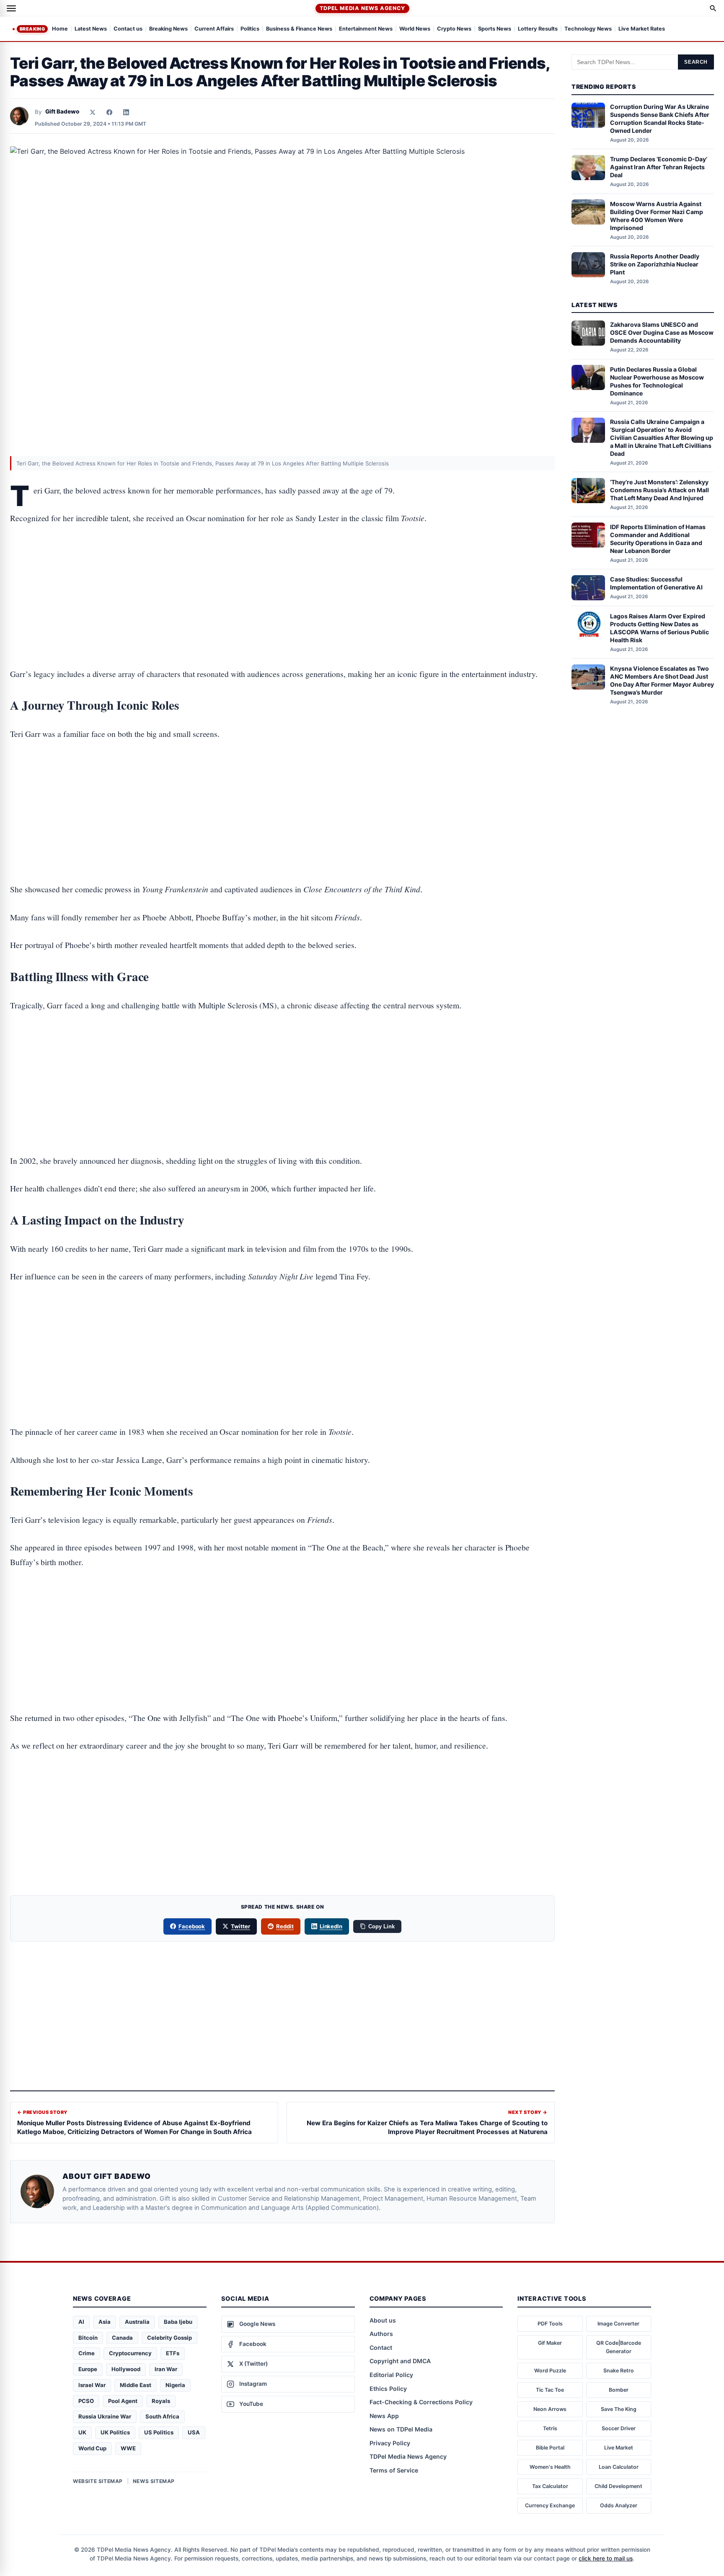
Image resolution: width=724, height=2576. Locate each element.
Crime (87, 2353)
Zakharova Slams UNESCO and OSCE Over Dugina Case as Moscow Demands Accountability (662, 332)
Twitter (240, 1926)
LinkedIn (331, 1926)
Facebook (192, 1926)
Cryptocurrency (130, 2353)
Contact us (128, 29)
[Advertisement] (282, 570)
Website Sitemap (98, 2481)
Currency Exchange (550, 2505)
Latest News (91, 29)
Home (60, 29)
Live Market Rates (642, 29)
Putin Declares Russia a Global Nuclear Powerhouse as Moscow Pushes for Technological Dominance (657, 381)
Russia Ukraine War (105, 2416)
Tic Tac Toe (550, 2390)
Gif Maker (550, 2343)
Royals (161, 2401)
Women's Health (550, 2467)
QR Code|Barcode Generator (619, 2347)
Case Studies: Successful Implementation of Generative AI (656, 583)
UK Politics (115, 2432)
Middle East (136, 2385)
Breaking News (168, 29)
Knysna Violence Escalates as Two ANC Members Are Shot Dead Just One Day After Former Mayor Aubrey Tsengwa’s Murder (662, 680)
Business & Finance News (299, 29)
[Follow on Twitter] (93, 112)
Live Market (619, 2448)
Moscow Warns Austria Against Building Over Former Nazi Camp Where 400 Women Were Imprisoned (657, 215)
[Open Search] (713, 8)
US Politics (159, 2432)
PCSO (86, 2401)
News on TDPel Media (401, 2429)
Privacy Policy (390, 2443)
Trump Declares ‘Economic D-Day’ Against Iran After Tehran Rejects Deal (659, 167)
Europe (88, 2369)
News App (384, 2416)
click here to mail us (606, 2558)
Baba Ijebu (178, 2322)
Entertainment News (366, 29)
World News (415, 29)
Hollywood (126, 2369)
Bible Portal (550, 2448)
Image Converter (618, 2324)
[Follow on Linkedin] (126, 112)
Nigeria (175, 2385)
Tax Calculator (550, 2486)
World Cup (92, 2448)
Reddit (285, 1926)
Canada (122, 2338)
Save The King (619, 2409)
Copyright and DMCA (400, 2361)
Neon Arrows (550, 2409)
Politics (250, 29)
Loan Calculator (619, 2467)
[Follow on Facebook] (109, 112)
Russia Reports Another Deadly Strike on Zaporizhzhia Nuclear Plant (655, 264)
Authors (381, 2334)
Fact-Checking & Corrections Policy (421, 2402)
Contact (381, 2347)
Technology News (588, 29)
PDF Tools (550, 2324)
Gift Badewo (62, 111)
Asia (105, 2322)
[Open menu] (11, 8)
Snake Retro (619, 2371)
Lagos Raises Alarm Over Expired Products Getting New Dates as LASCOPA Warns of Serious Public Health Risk (659, 628)
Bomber (619, 2390)
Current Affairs (214, 29)
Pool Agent (123, 2401)
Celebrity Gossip (169, 2338)
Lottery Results (538, 29)
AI (81, 2322)
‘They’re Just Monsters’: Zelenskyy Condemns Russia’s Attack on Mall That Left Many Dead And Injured (659, 490)
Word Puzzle (550, 2371)
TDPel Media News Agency (362, 8)
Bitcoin (88, 2338)
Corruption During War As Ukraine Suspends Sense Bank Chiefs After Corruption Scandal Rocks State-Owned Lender (660, 119)
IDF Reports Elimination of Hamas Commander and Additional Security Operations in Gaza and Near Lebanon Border (658, 538)
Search (696, 62)
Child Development (618, 2486)
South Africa (162, 2416)
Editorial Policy (391, 2375)
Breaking (32, 29)
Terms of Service (394, 2470)
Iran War (166, 2369)
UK (82, 2432)
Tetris (550, 2428)
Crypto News (454, 29)
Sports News (495, 29)
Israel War (92, 2385)
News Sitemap (154, 2481)
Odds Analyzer (619, 2505)
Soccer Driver (619, 2428)
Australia (137, 2322)
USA (194, 2432)
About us (383, 2320)
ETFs (173, 2353)
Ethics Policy (388, 2389)
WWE (128, 2448)
